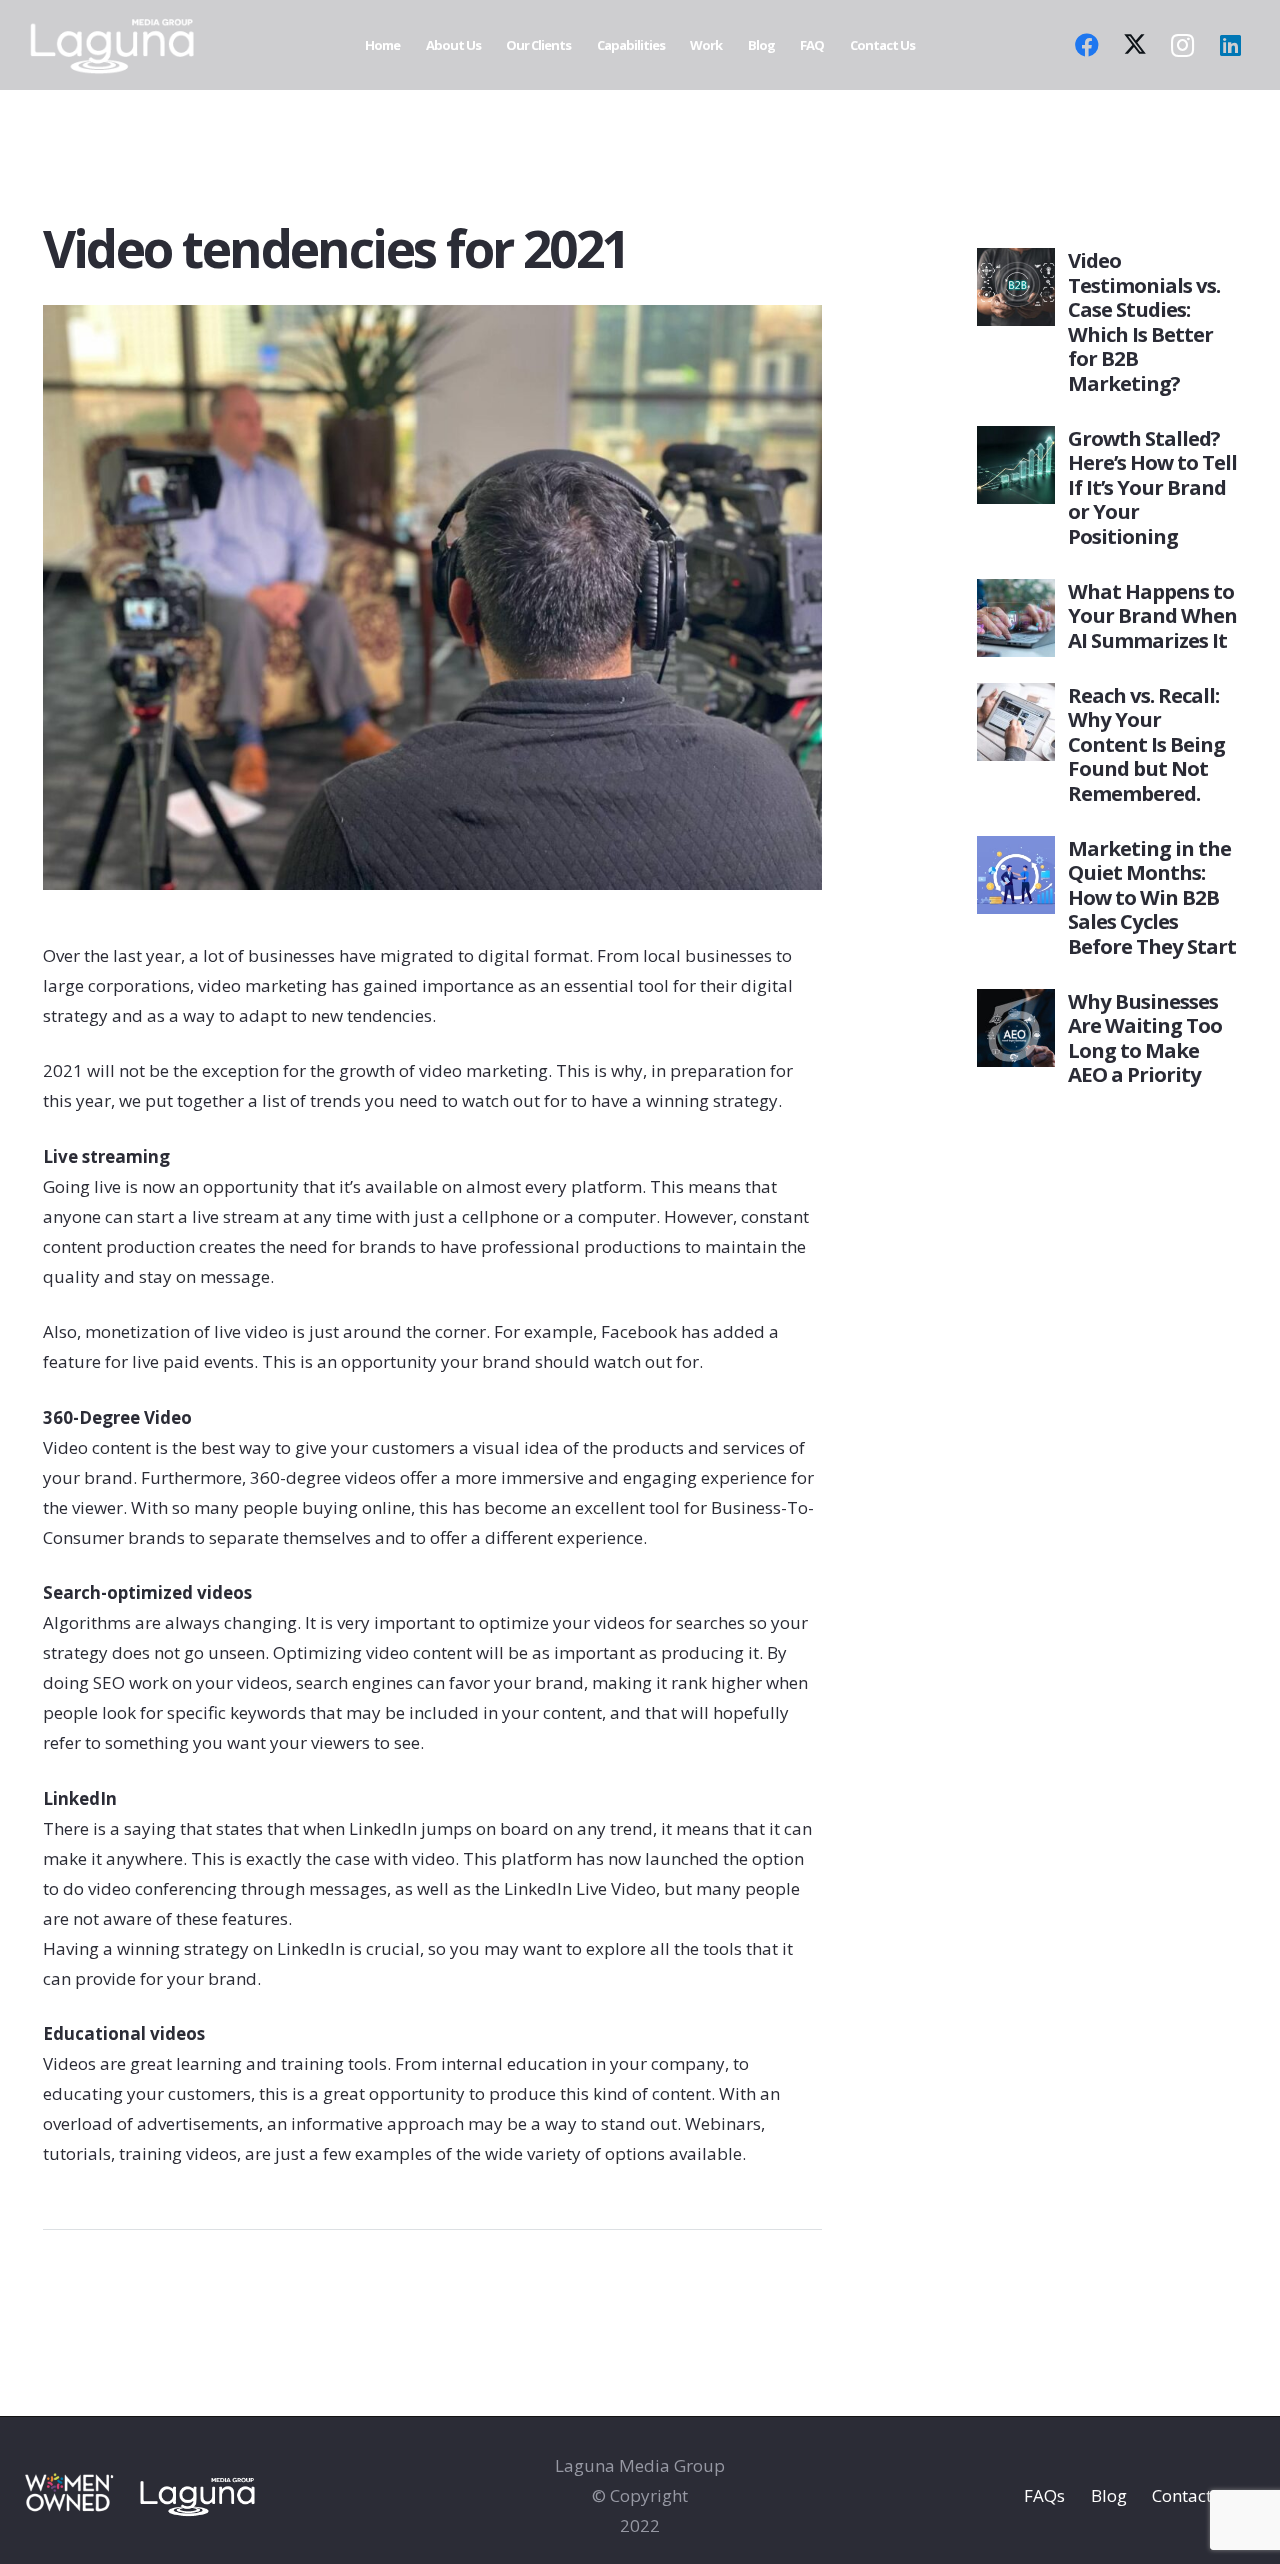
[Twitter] (1135, 45)
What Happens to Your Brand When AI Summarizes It (1152, 615)
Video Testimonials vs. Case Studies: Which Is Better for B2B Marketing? (1144, 321)
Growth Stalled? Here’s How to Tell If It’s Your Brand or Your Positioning (1152, 487)
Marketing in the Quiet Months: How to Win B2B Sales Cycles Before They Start (1152, 897)
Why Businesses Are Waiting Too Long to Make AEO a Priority (1145, 1037)
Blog (1109, 2495)
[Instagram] (1183, 45)
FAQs (1044, 2495)
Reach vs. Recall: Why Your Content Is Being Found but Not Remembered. (1146, 744)
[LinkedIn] (1231, 45)
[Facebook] (1087, 45)
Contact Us (1194, 2495)
